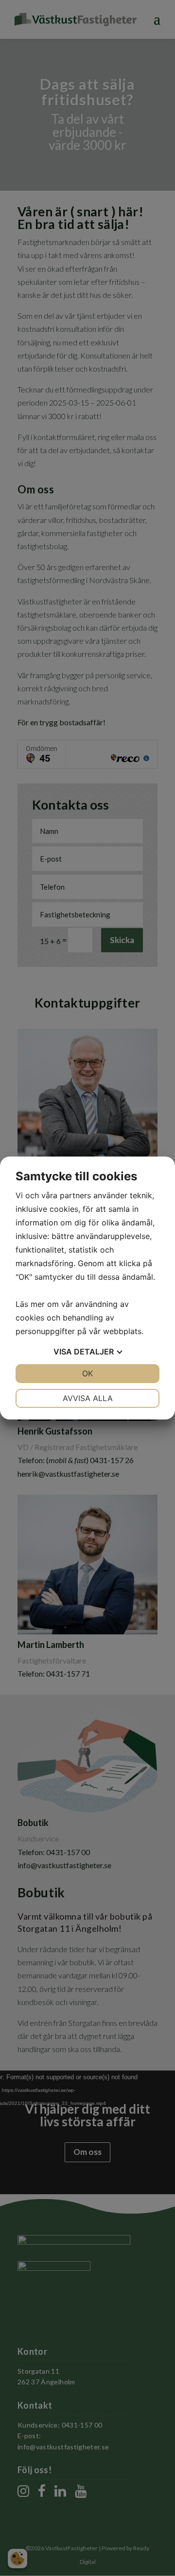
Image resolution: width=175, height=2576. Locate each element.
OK (87, 1373)
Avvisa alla (88, 1398)
